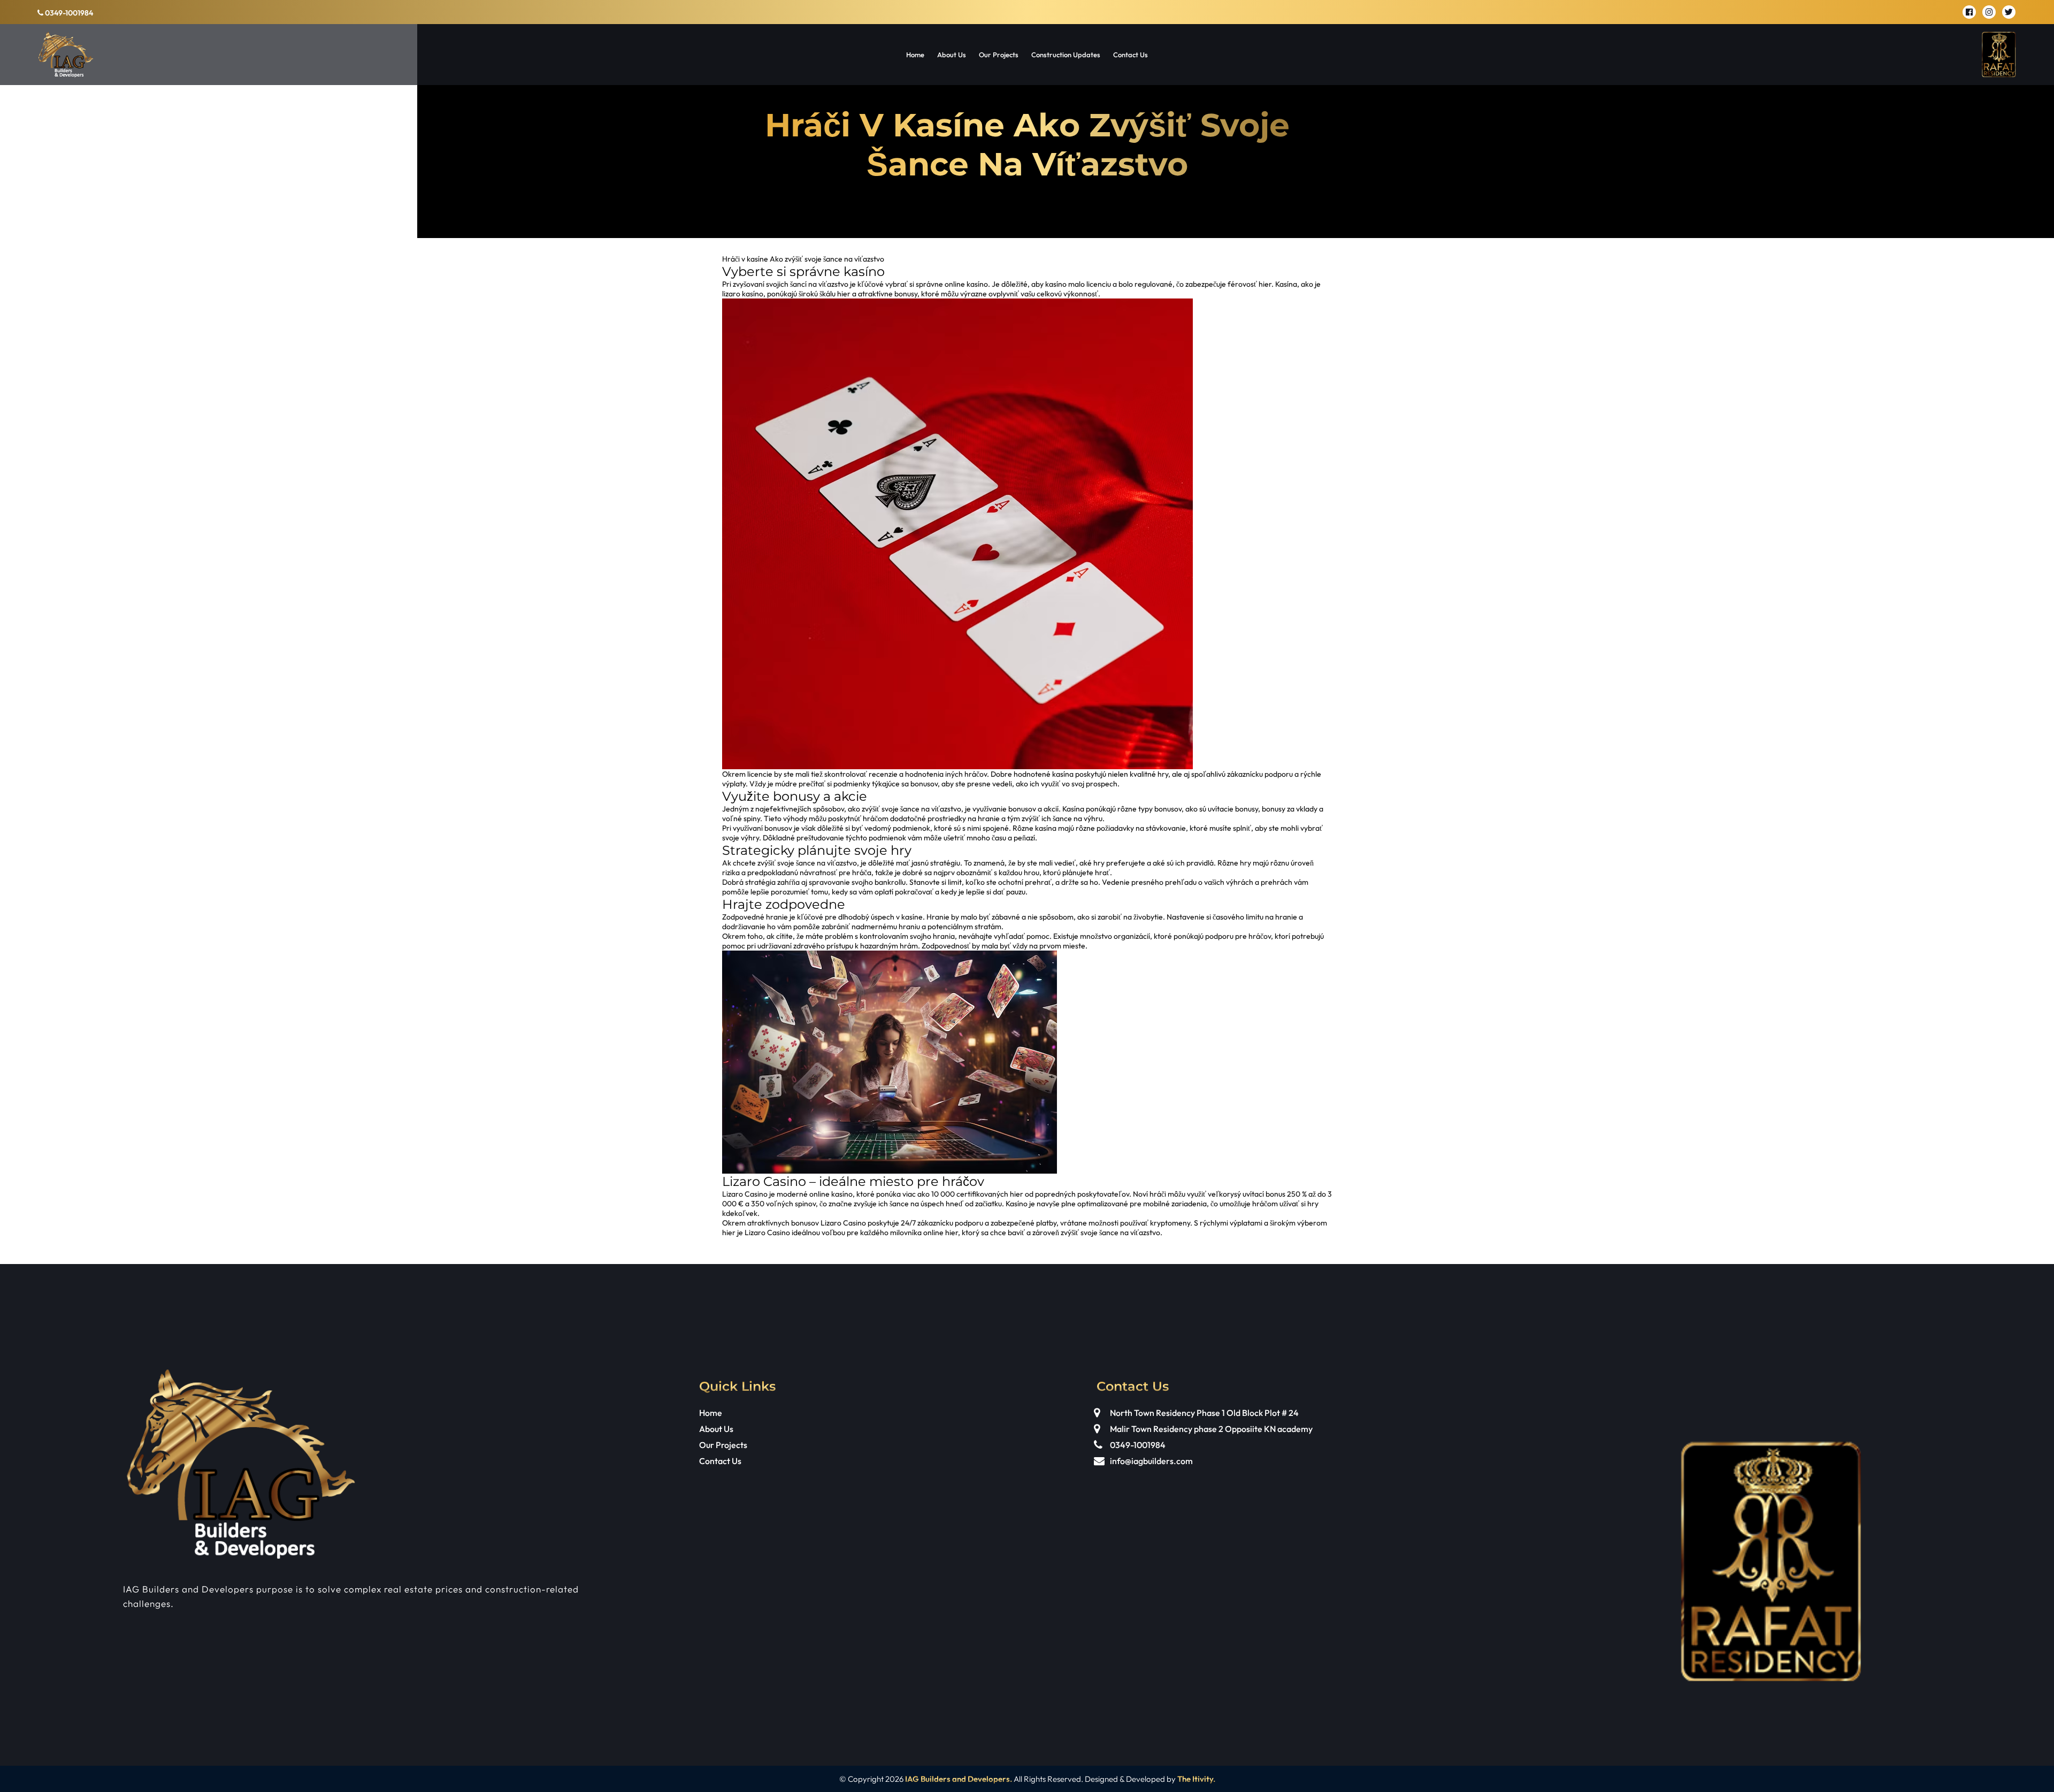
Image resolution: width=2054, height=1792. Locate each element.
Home (915, 55)
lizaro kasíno (743, 294)
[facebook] (1969, 12)
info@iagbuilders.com (1151, 1461)
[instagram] (1989, 12)
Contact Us (1131, 55)
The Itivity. (1196, 1779)
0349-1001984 (68, 13)
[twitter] (2009, 12)
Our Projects (999, 55)
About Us (952, 55)
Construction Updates (1066, 55)
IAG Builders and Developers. (959, 1779)
